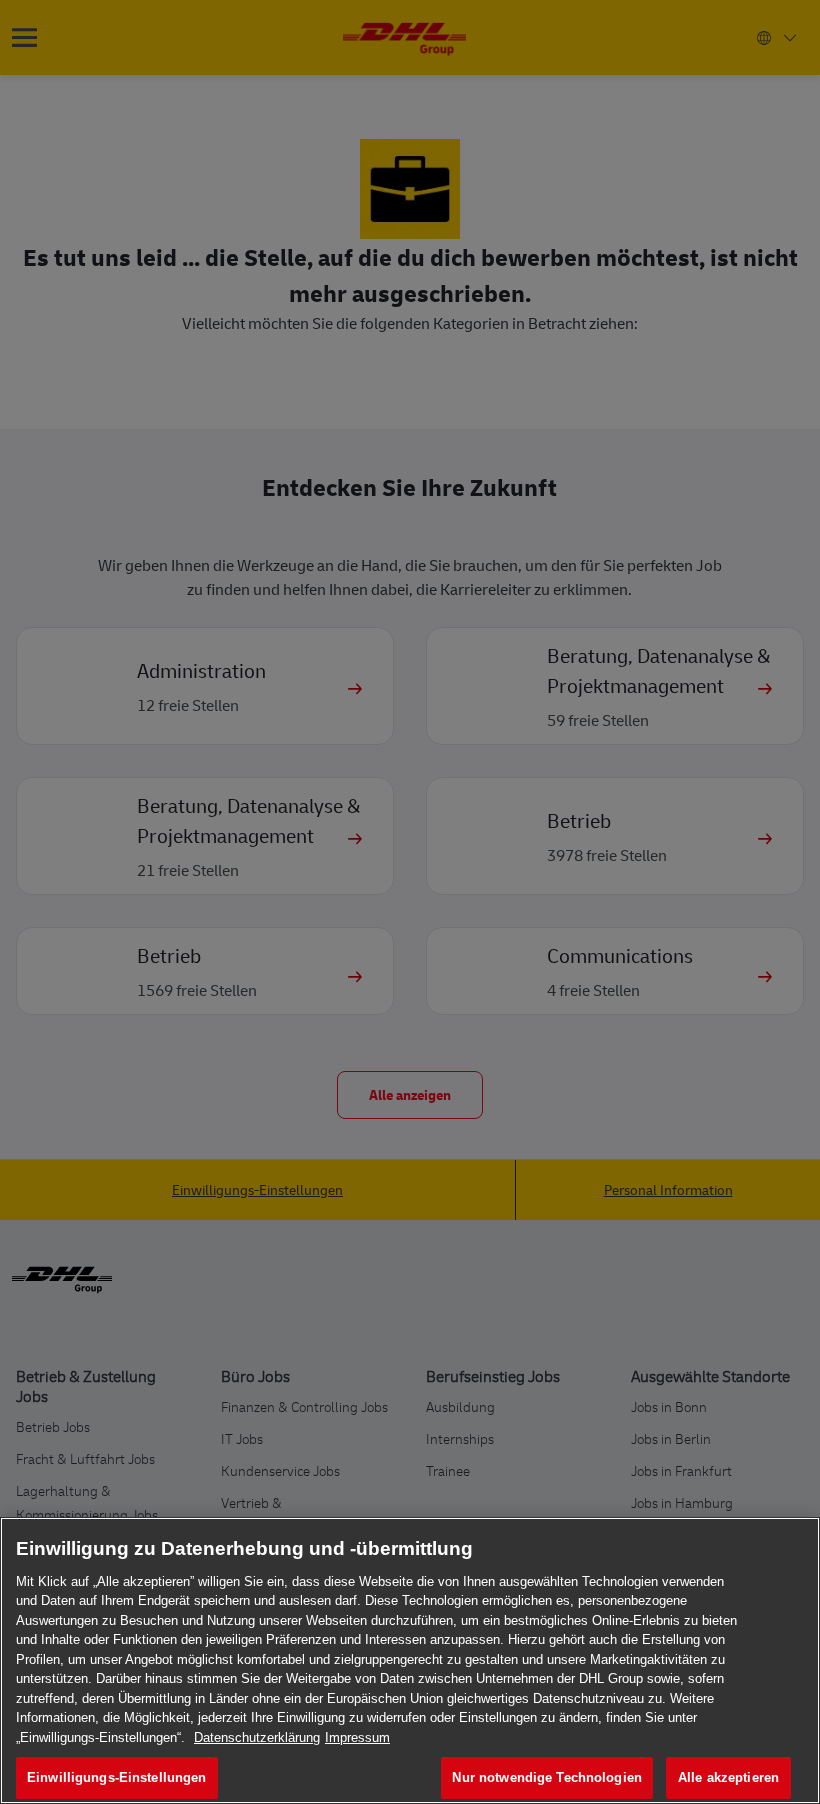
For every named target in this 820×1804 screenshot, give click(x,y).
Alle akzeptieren (728, 1777)
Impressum (357, 1737)
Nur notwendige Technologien (547, 1777)
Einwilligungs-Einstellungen (117, 1777)
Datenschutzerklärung (257, 1737)
